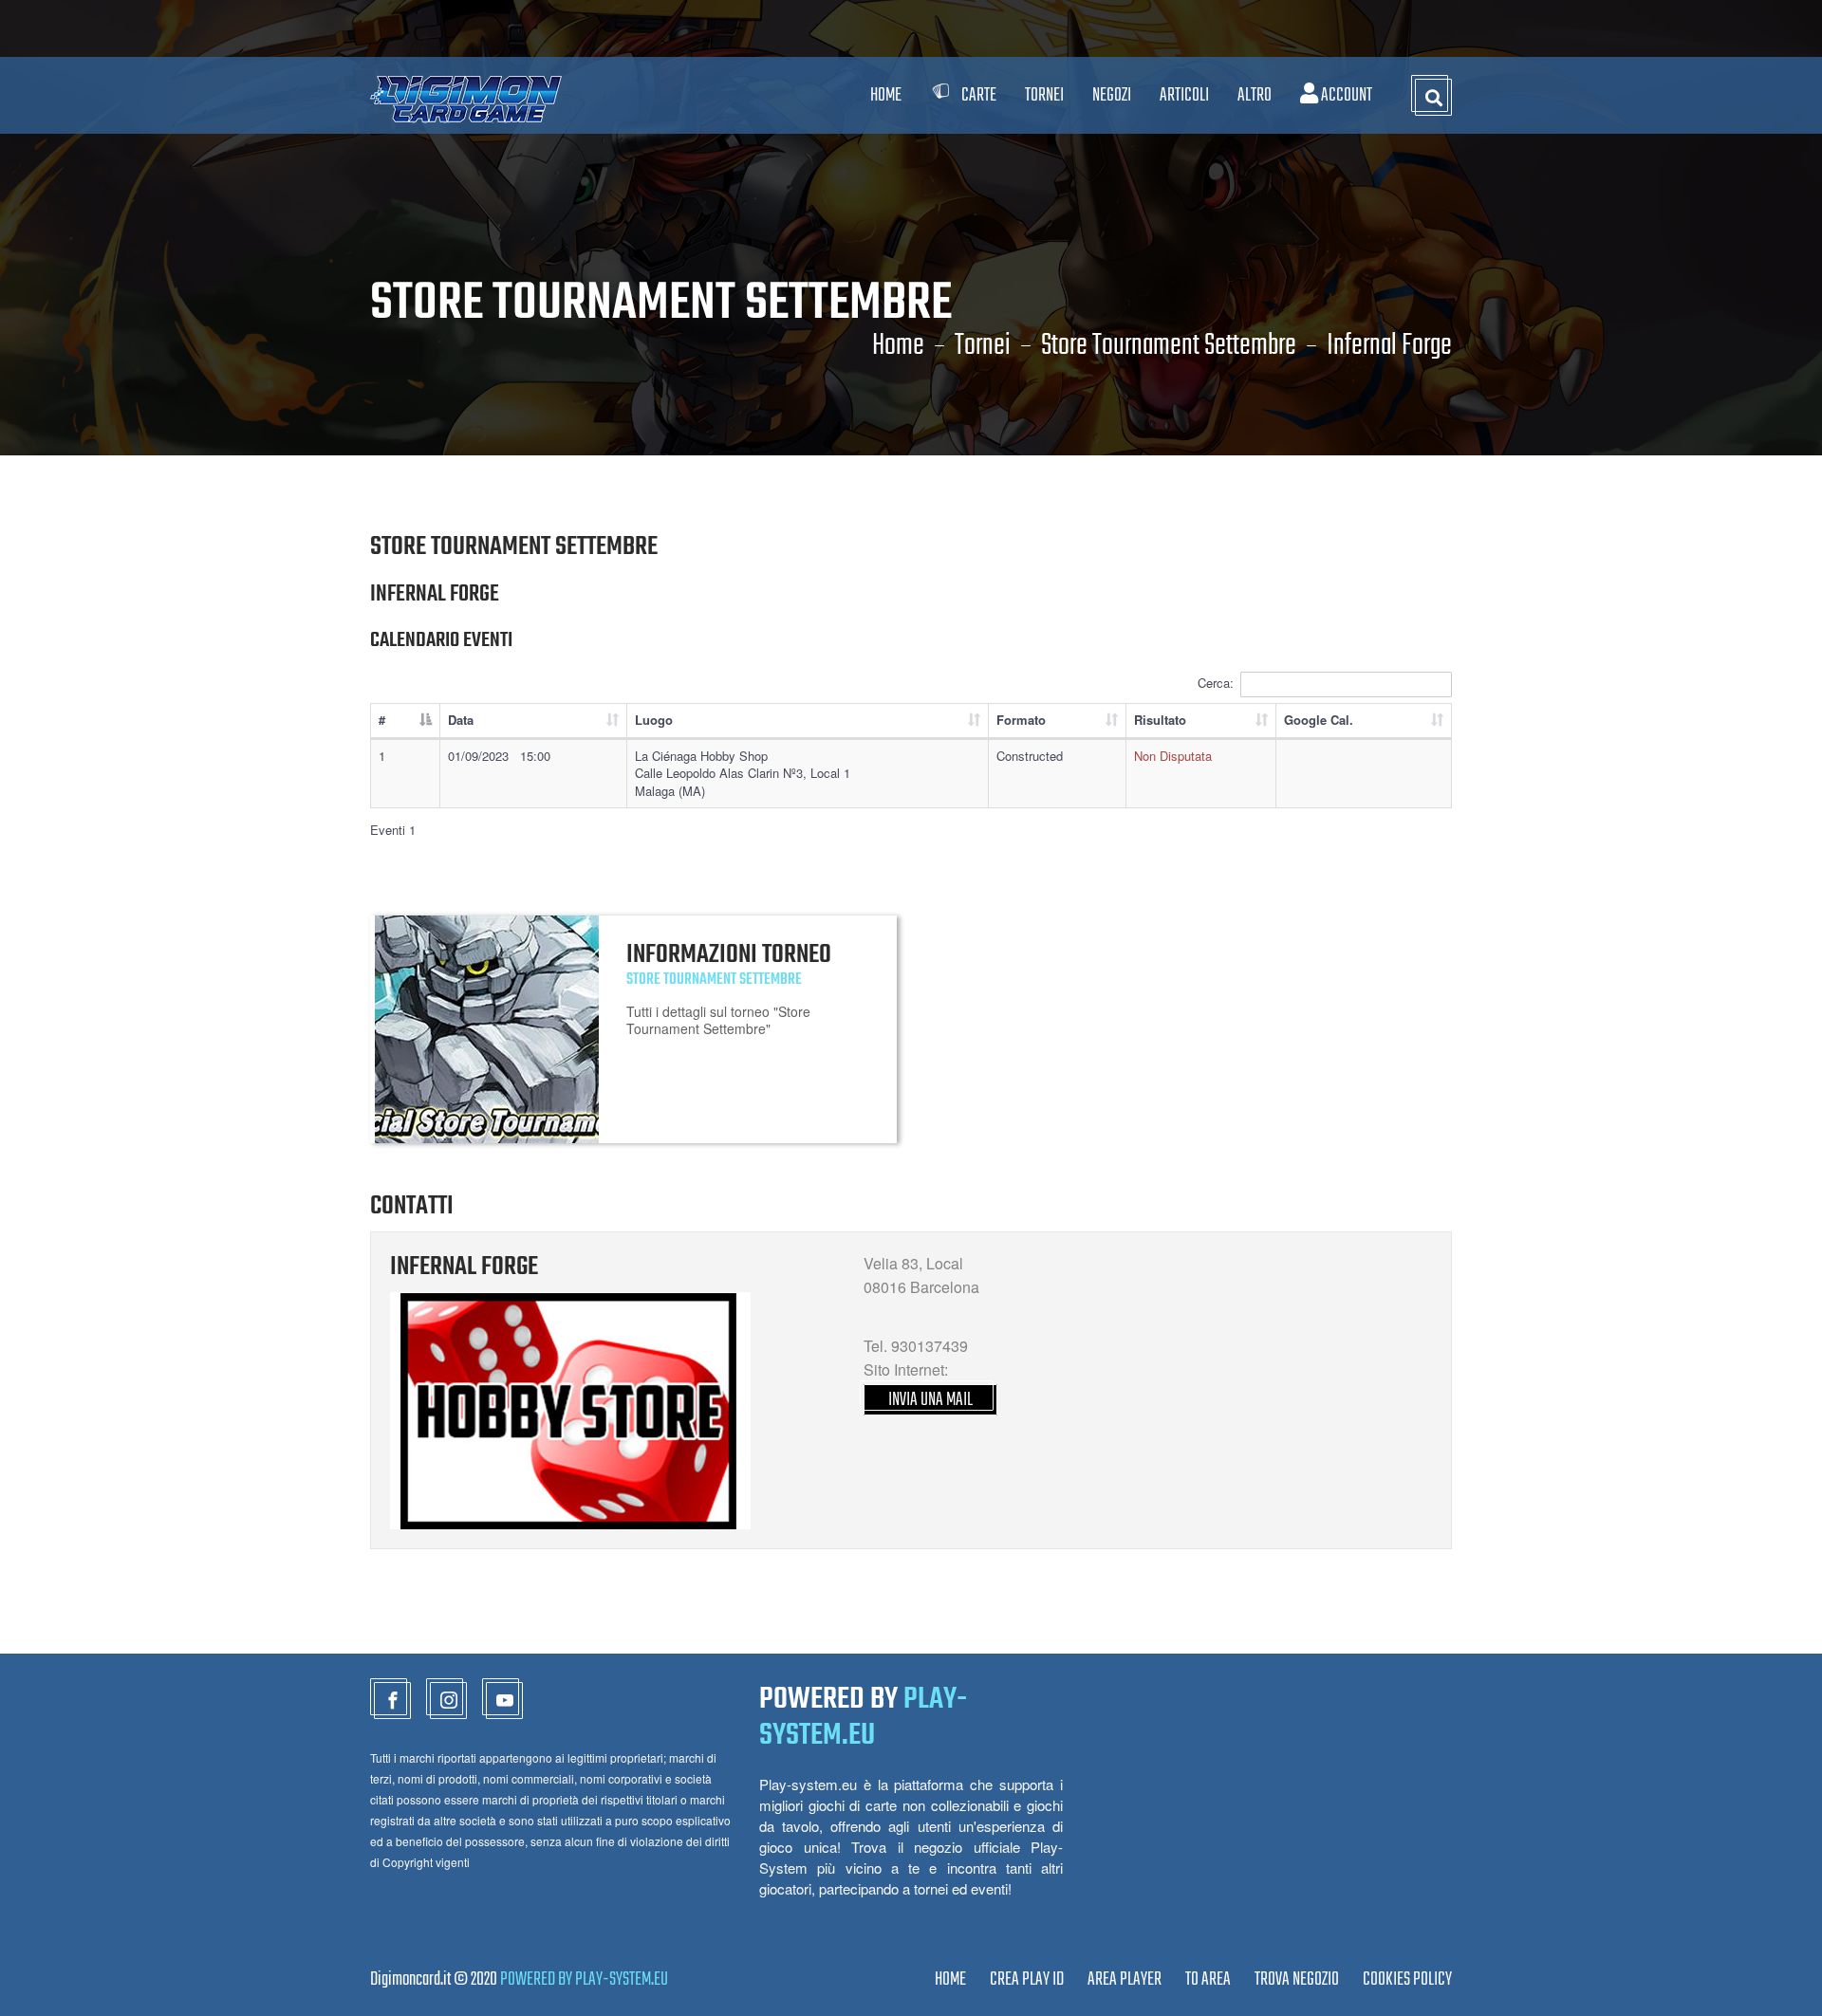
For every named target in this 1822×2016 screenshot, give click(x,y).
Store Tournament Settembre (1169, 346)
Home (886, 95)
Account (1345, 95)
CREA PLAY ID (1027, 1979)
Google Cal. (1319, 720)
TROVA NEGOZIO (1297, 1979)
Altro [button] (1255, 95)
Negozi (1112, 95)
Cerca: (1216, 683)
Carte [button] (979, 95)
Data (461, 720)
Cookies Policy (1407, 1979)
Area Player (1125, 1979)
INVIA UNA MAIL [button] (930, 1400)
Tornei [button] (1044, 95)
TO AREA (1208, 1979)
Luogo (654, 720)
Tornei (983, 346)
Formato (1021, 720)
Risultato (1160, 720)
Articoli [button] (1184, 95)
